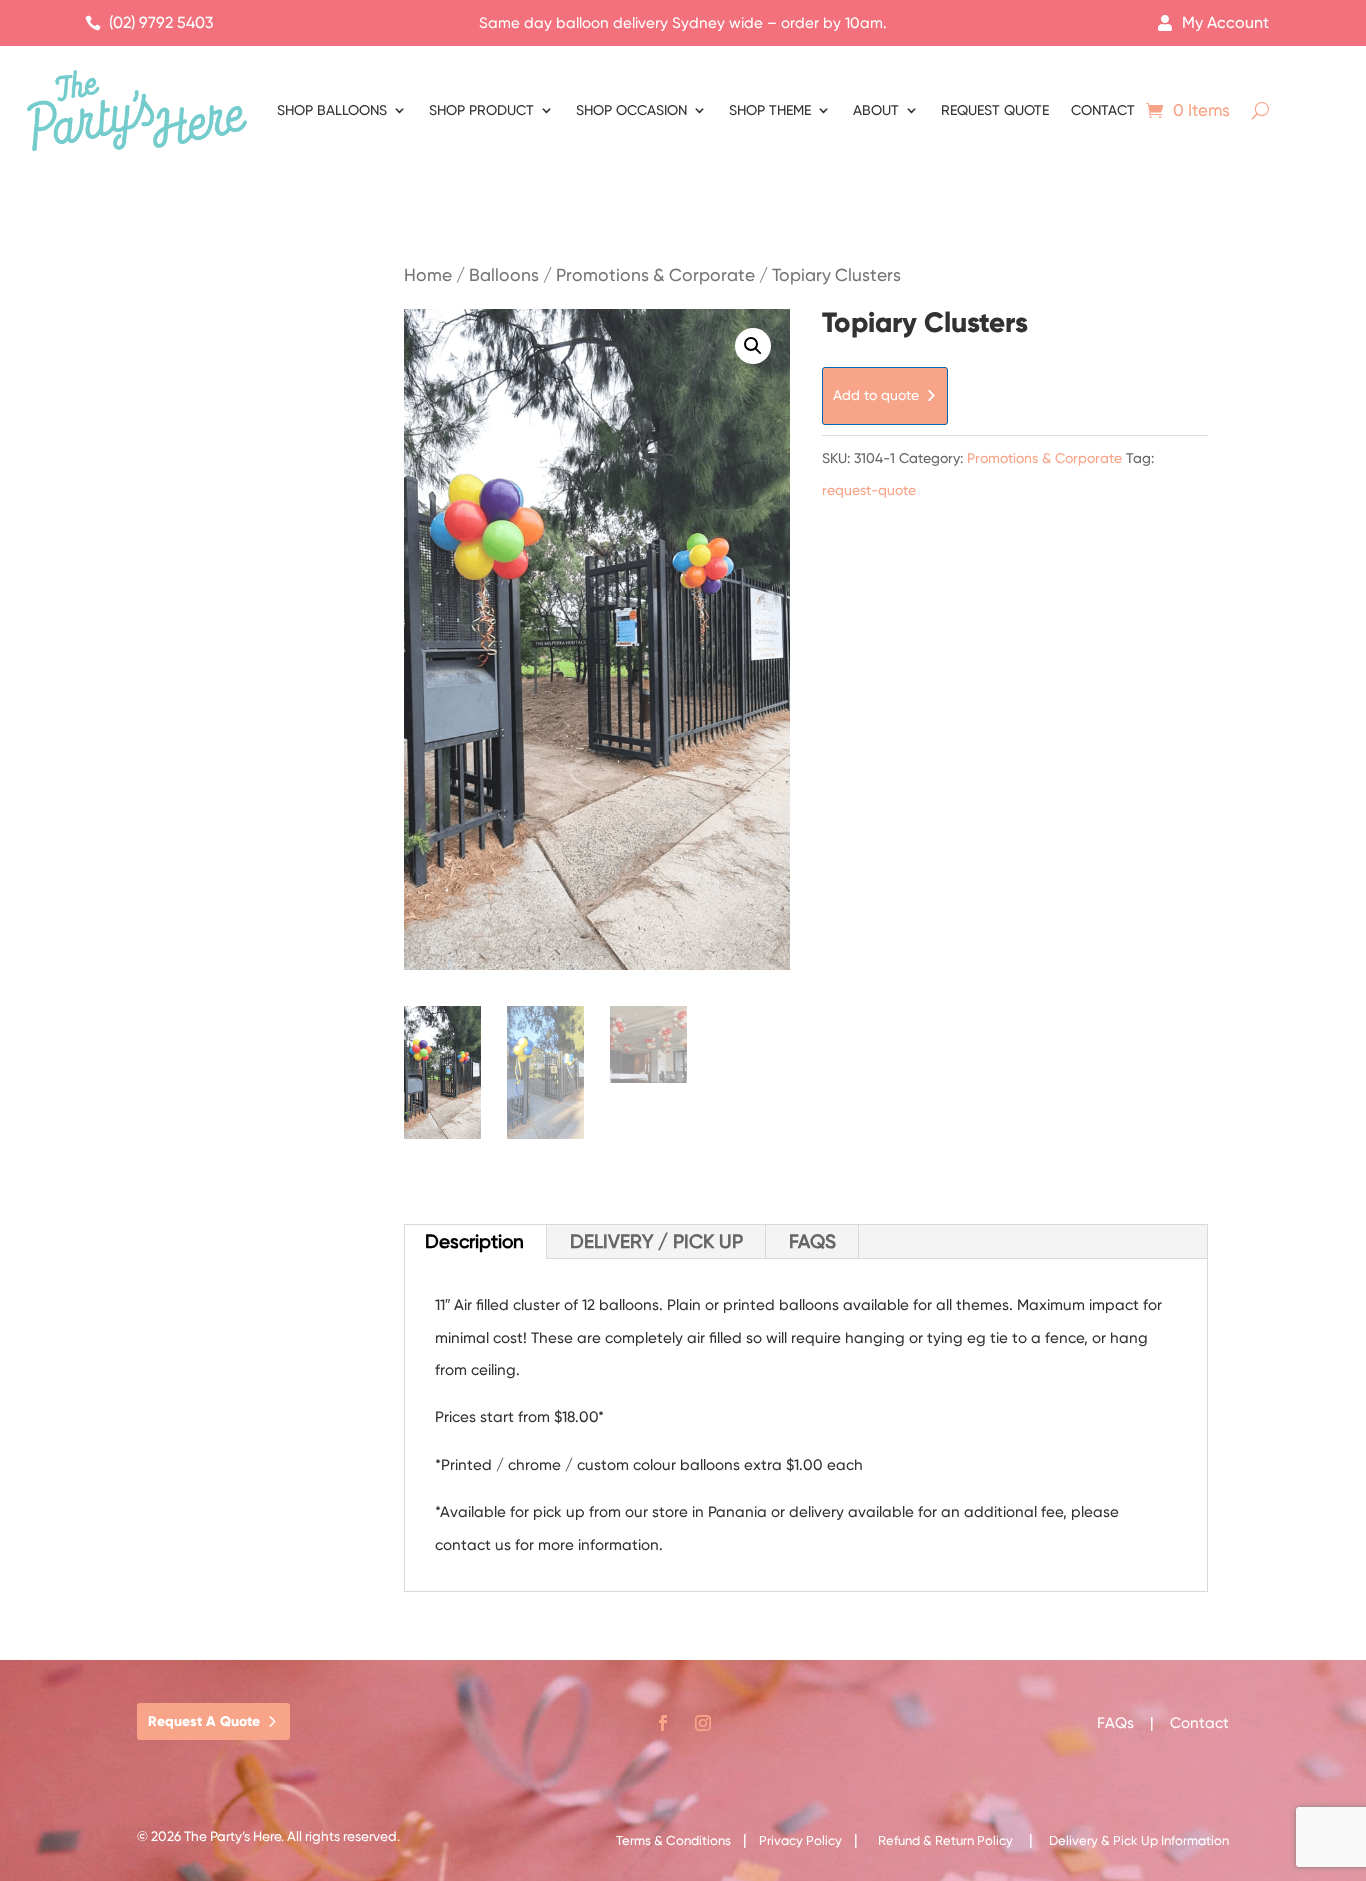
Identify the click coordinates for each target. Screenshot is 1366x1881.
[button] (753, 346)
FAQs (1117, 1723)
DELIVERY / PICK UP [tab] (656, 1241)
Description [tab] (474, 1241)
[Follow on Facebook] (663, 1723)
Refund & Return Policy (945, 1840)
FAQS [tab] (812, 1241)
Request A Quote (204, 1721)
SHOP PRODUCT (481, 110)
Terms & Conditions (673, 1840)
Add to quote (876, 395)
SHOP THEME (770, 110)
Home (428, 275)
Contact (1199, 1723)
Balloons (504, 275)
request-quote (869, 490)
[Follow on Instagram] (703, 1723)
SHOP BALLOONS (332, 110)
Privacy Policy (800, 1840)
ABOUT (876, 110)
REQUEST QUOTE (995, 110)
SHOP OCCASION (631, 110)
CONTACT (1103, 110)
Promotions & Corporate (655, 275)
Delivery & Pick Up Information (1139, 1840)
